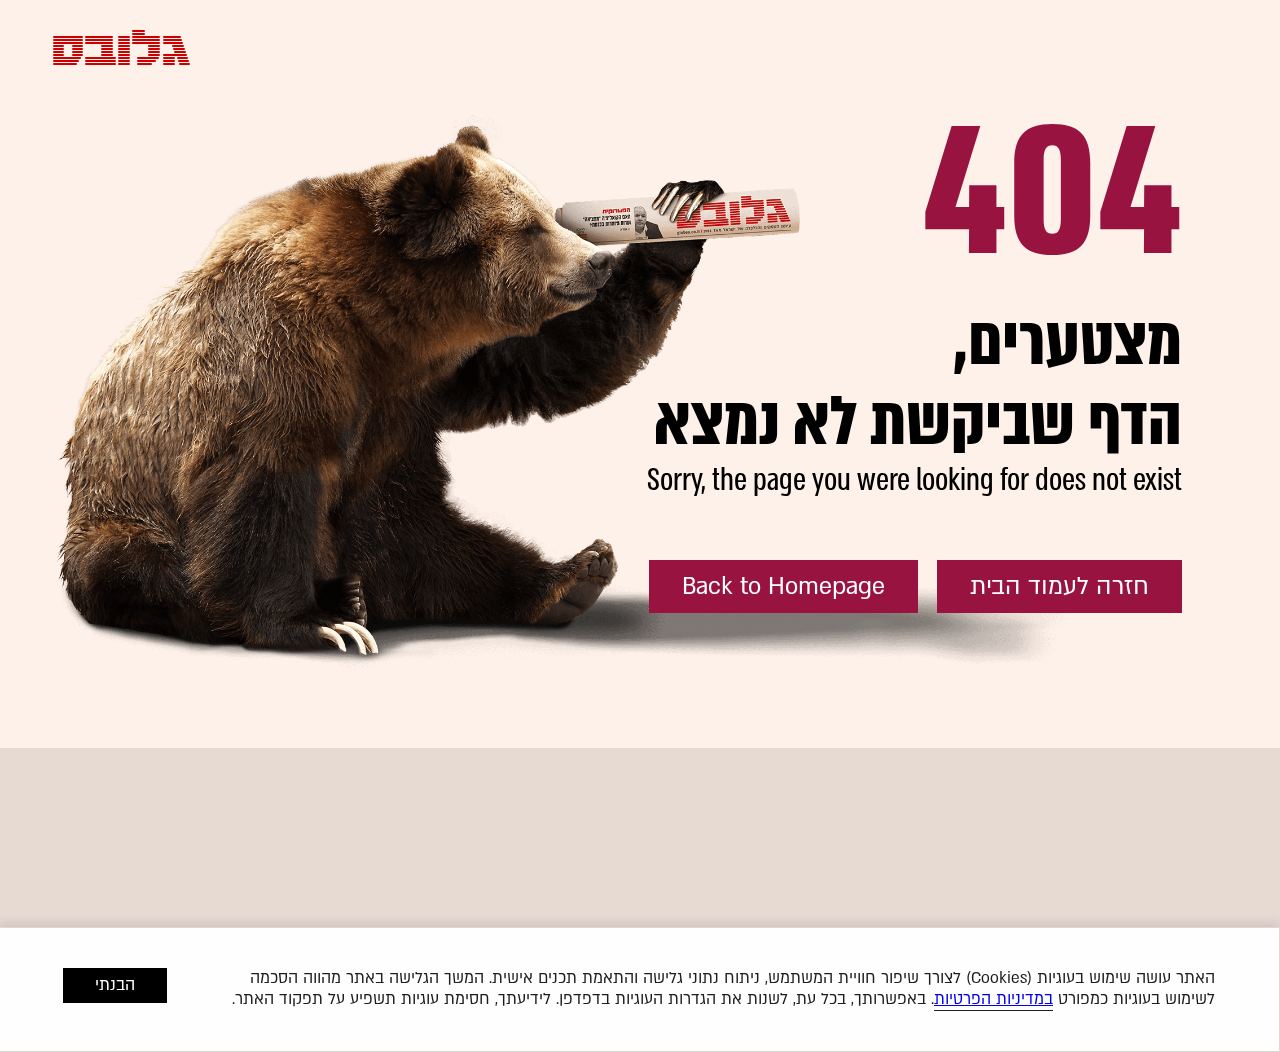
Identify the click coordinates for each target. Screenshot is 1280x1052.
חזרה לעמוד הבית (1059, 586)
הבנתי (115, 985)
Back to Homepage (783, 586)
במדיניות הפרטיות (993, 999)
